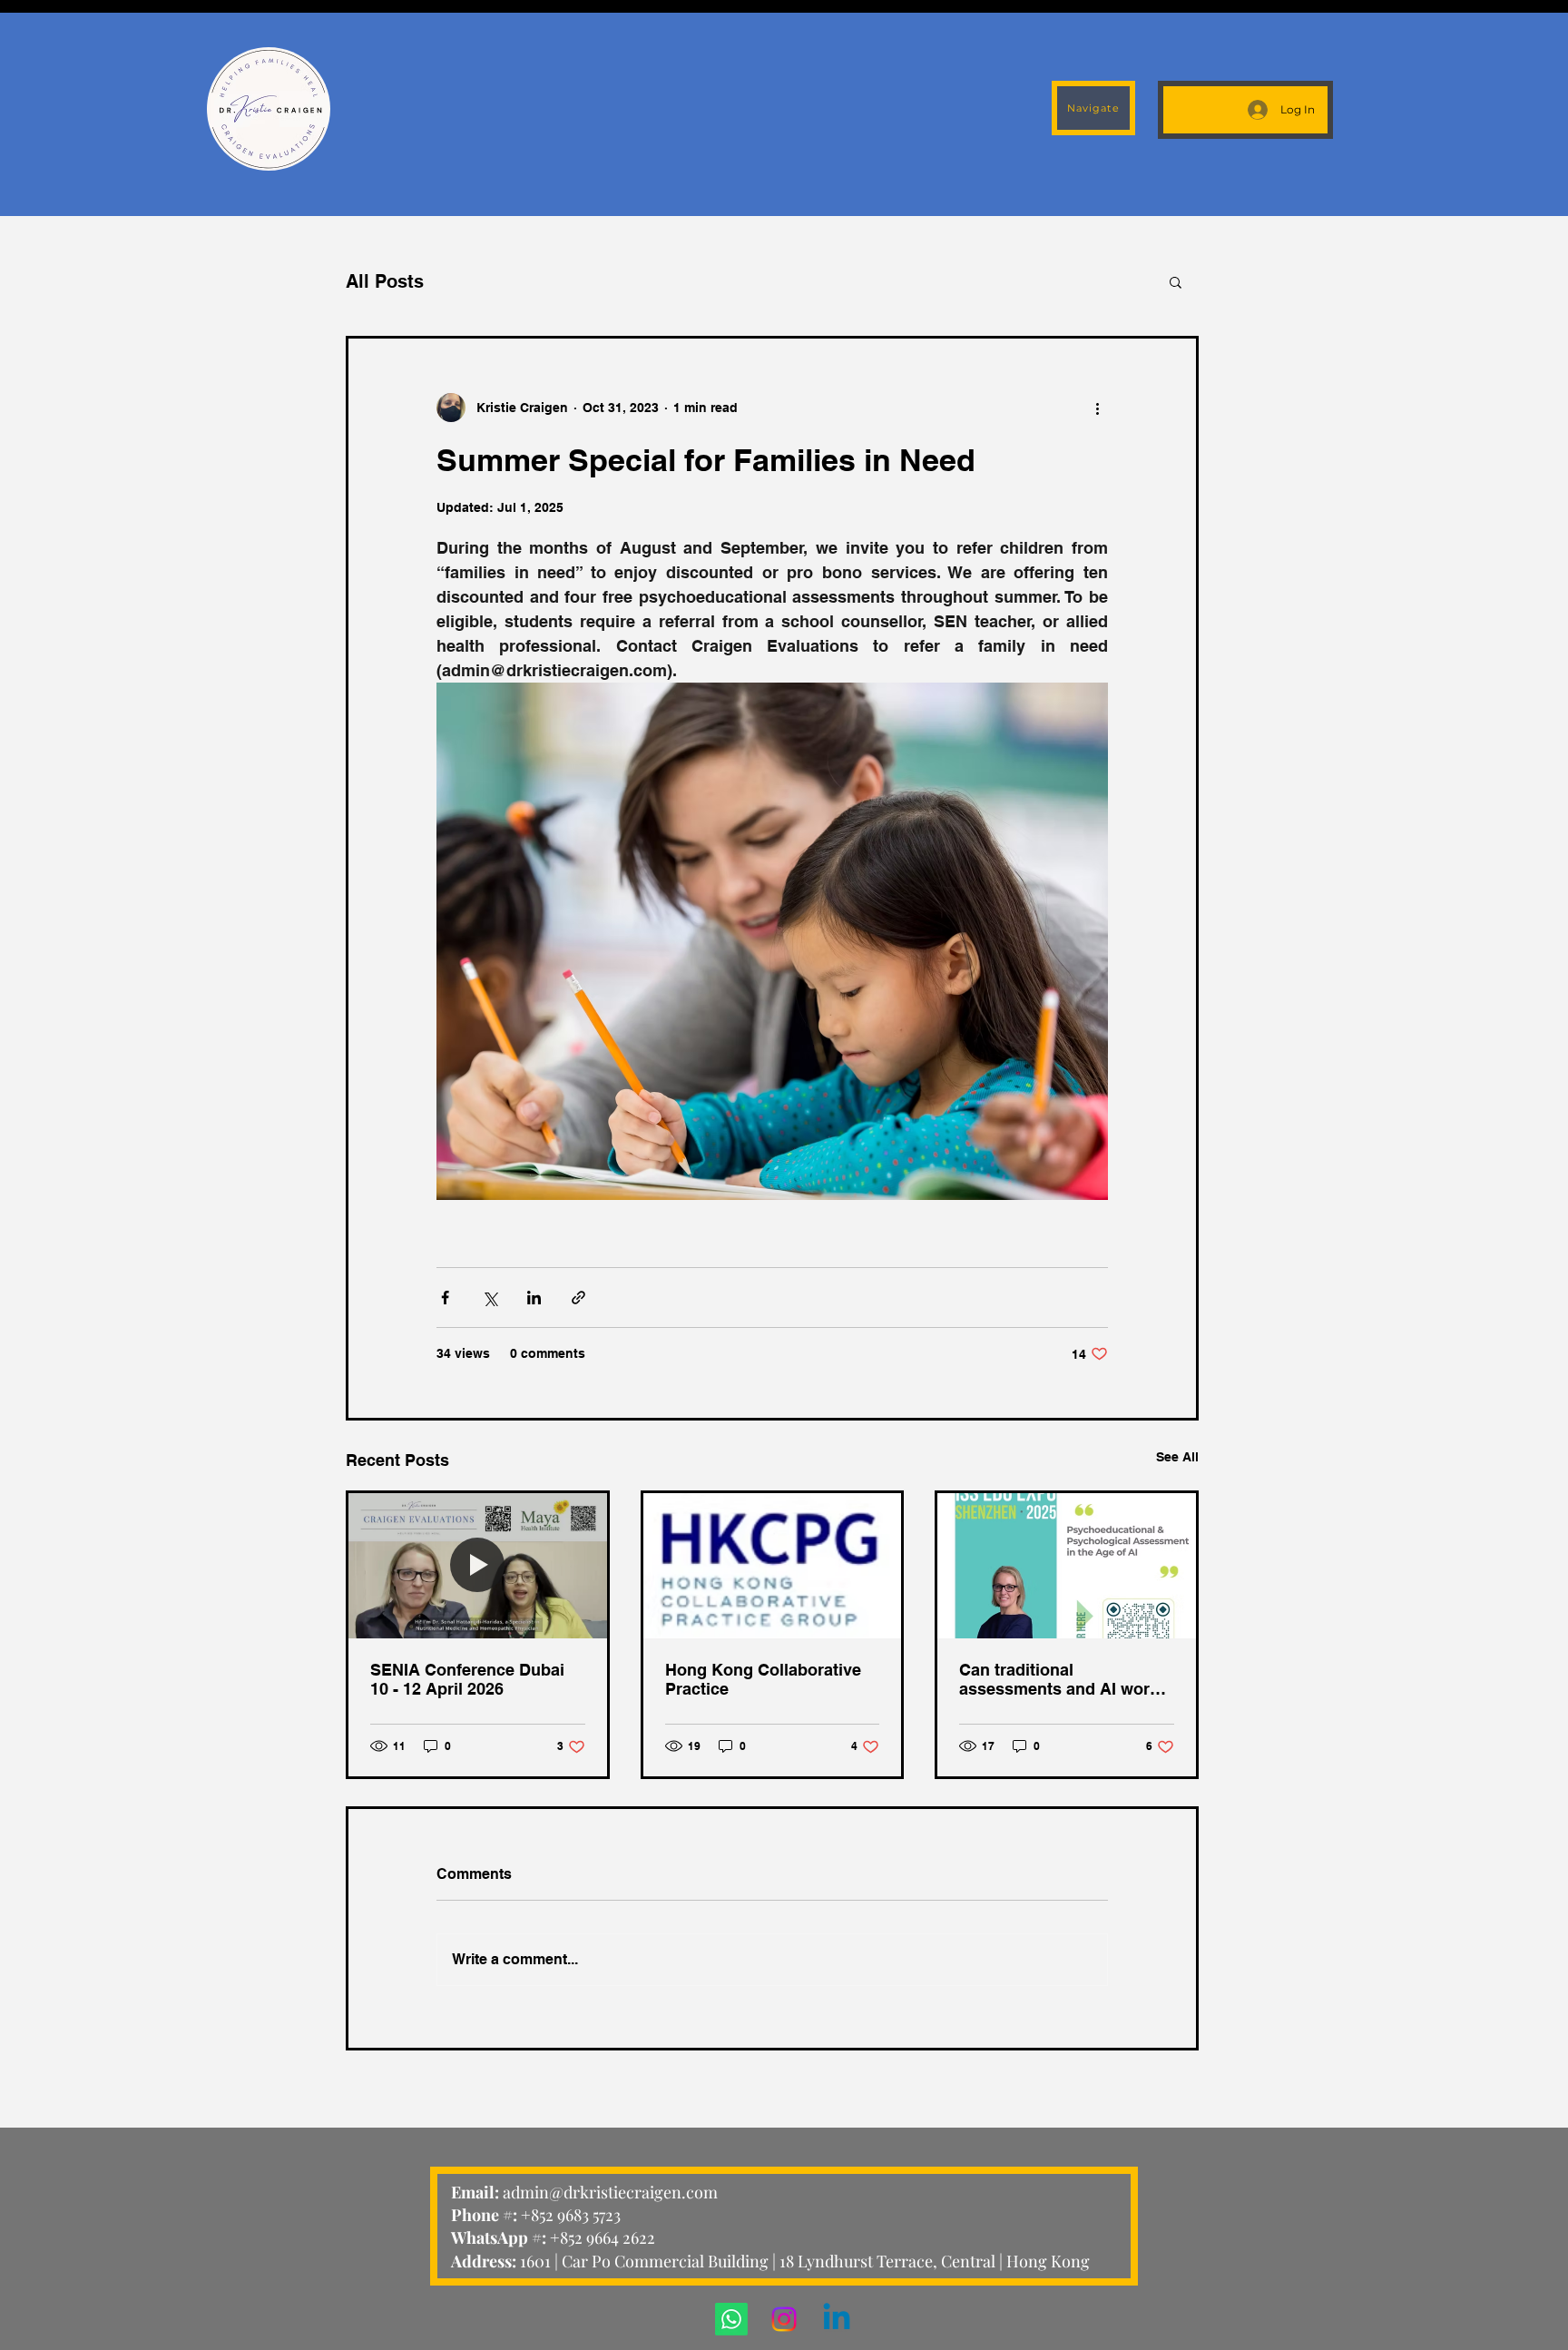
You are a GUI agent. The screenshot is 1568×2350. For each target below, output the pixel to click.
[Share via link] (578, 1298)
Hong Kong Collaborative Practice (763, 1679)
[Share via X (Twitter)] (490, 1298)
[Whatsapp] (731, 2319)
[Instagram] (784, 2319)
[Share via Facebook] (445, 1298)
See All (1177, 1457)
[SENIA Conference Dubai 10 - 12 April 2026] (478, 1566)
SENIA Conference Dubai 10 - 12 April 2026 (467, 1679)
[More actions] (1097, 408)
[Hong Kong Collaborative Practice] (773, 1566)
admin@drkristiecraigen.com (610, 2192)
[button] (1176, 281)
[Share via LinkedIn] (534, 1298)
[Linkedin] (837, 2319)
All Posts (385, 281)
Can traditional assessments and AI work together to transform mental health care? (1059, 1679)
